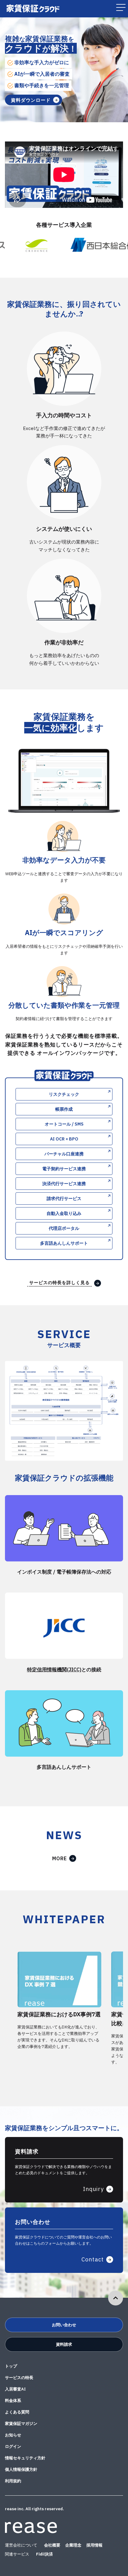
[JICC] (64, 1655)
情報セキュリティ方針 (25, 2458)
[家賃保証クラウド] (33, 11)
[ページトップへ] (116, 2298)
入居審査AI (15, 2389)
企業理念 (73, 2545)
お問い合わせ (64, 2325)
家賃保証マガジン (21, 2424)
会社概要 (52, 2545)
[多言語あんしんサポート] (64, 1752)
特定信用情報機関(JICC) (54, 1669)
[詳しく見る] (64, 1558)
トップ (11, 2366)
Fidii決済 (44, 2554)
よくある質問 (17, 2412)
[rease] (31, 2530)
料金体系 (13, 2401)
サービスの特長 (19, 2378)
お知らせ (13, 2435)
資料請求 (64, 2344)
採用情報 (94, 2545)
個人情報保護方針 (21, 2469)
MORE (59, 1858)
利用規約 (13, 2481)
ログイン (13, 2446)
